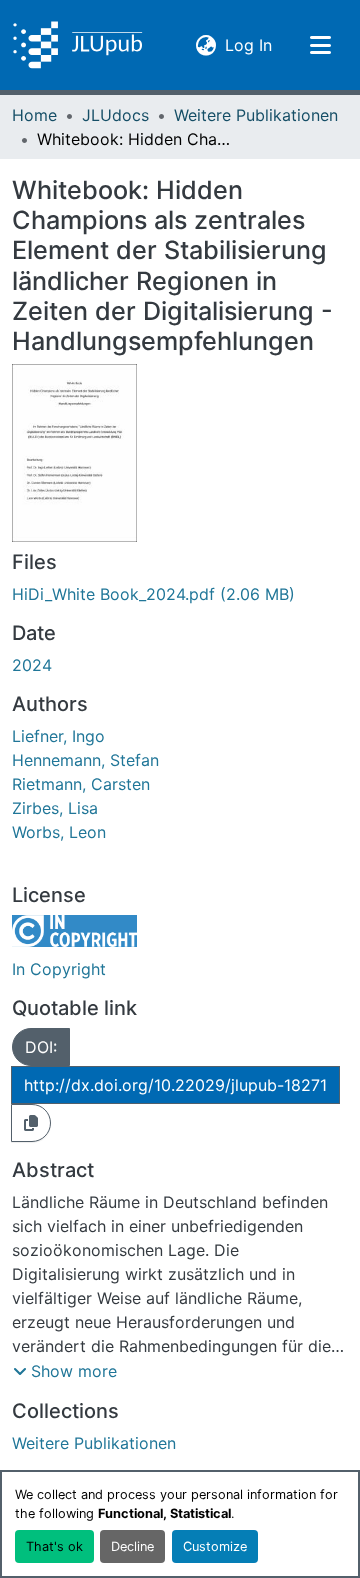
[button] (77, 45)
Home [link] (34, 115)
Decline (132, 1546)
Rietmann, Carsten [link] (81, 784)
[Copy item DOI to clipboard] (31, 1123)
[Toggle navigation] (320, 45)
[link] (180, 594)
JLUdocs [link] (115, 115)
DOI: (41, 1047)
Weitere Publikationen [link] (256, 115)
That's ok (54, 1546)
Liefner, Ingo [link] (58, 736)
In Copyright (59, 969)
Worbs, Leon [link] (59, 832)
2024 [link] (32, 665)
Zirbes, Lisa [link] (55, 808)
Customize (215, 1546)
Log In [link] (248, 44)
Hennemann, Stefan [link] (85, 760)
